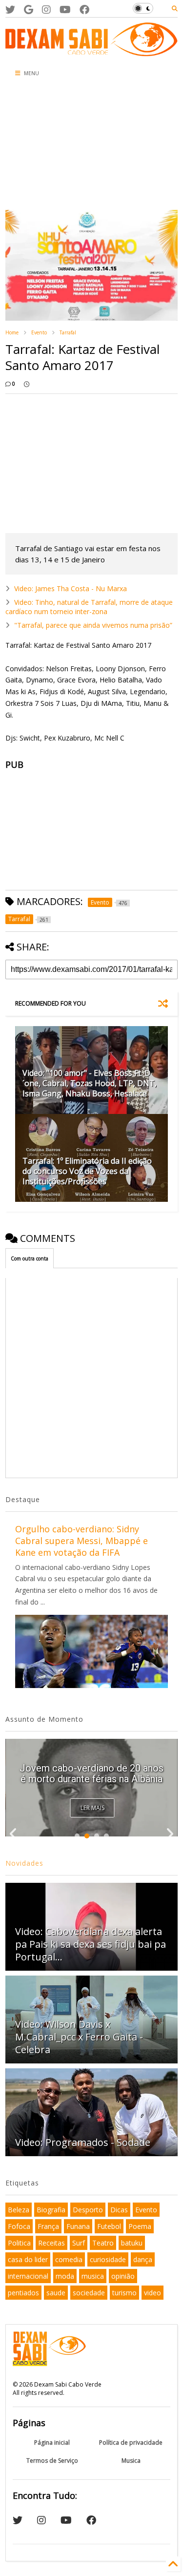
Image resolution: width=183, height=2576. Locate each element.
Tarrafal (68, 332)
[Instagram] (46, 10)
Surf (79, 2243)
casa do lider (28, 2259)
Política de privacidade (131, 2442)
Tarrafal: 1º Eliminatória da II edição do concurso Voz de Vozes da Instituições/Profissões (87, 1171)
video (152, 2293)
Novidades (24, 1863)
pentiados (23, 2293)
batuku (132, 2243)
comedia (69, 2259)
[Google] (29, 10)
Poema (140, 2226)
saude (56, 2293)
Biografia (51, 2210)
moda (65, 2276)
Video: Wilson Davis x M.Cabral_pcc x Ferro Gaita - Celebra (79, 2037)
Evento (39, 332)
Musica (131, 2461)
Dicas (119, 2210)
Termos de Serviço (52, 2461)
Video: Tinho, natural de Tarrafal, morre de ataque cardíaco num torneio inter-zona (89, 607)
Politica (19, 2243)
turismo (124, 2293)
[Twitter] (10, 10)
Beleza (19, 2210)
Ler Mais (92, 1808)
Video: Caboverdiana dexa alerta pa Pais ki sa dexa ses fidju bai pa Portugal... (91, 1768)
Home (12, 332)
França (48, 2226)
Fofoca (19, 2226)
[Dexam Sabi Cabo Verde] (91, 51)
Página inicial (52, 2442)
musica (93, 2276)
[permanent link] (27, 384)
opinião (123, 2276)
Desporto (88, 2210)
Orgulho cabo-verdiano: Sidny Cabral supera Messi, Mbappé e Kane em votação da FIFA (81, 1541)
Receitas (51, 2243)
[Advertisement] (59, 146)
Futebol (109, 2226)
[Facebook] (84, 10)
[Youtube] (65, 10)
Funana (78, 2226)
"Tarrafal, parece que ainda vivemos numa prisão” (93, 625)
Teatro (103, 2243)
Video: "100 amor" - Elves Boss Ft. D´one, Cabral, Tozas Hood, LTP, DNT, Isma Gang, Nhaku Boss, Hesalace (90, 1083)
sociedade (89, 2293)
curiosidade (108, 2259)
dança (143, 2259)
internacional (28, 2276)
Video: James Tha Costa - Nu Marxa (71, 588)
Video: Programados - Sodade (83, 2142)
